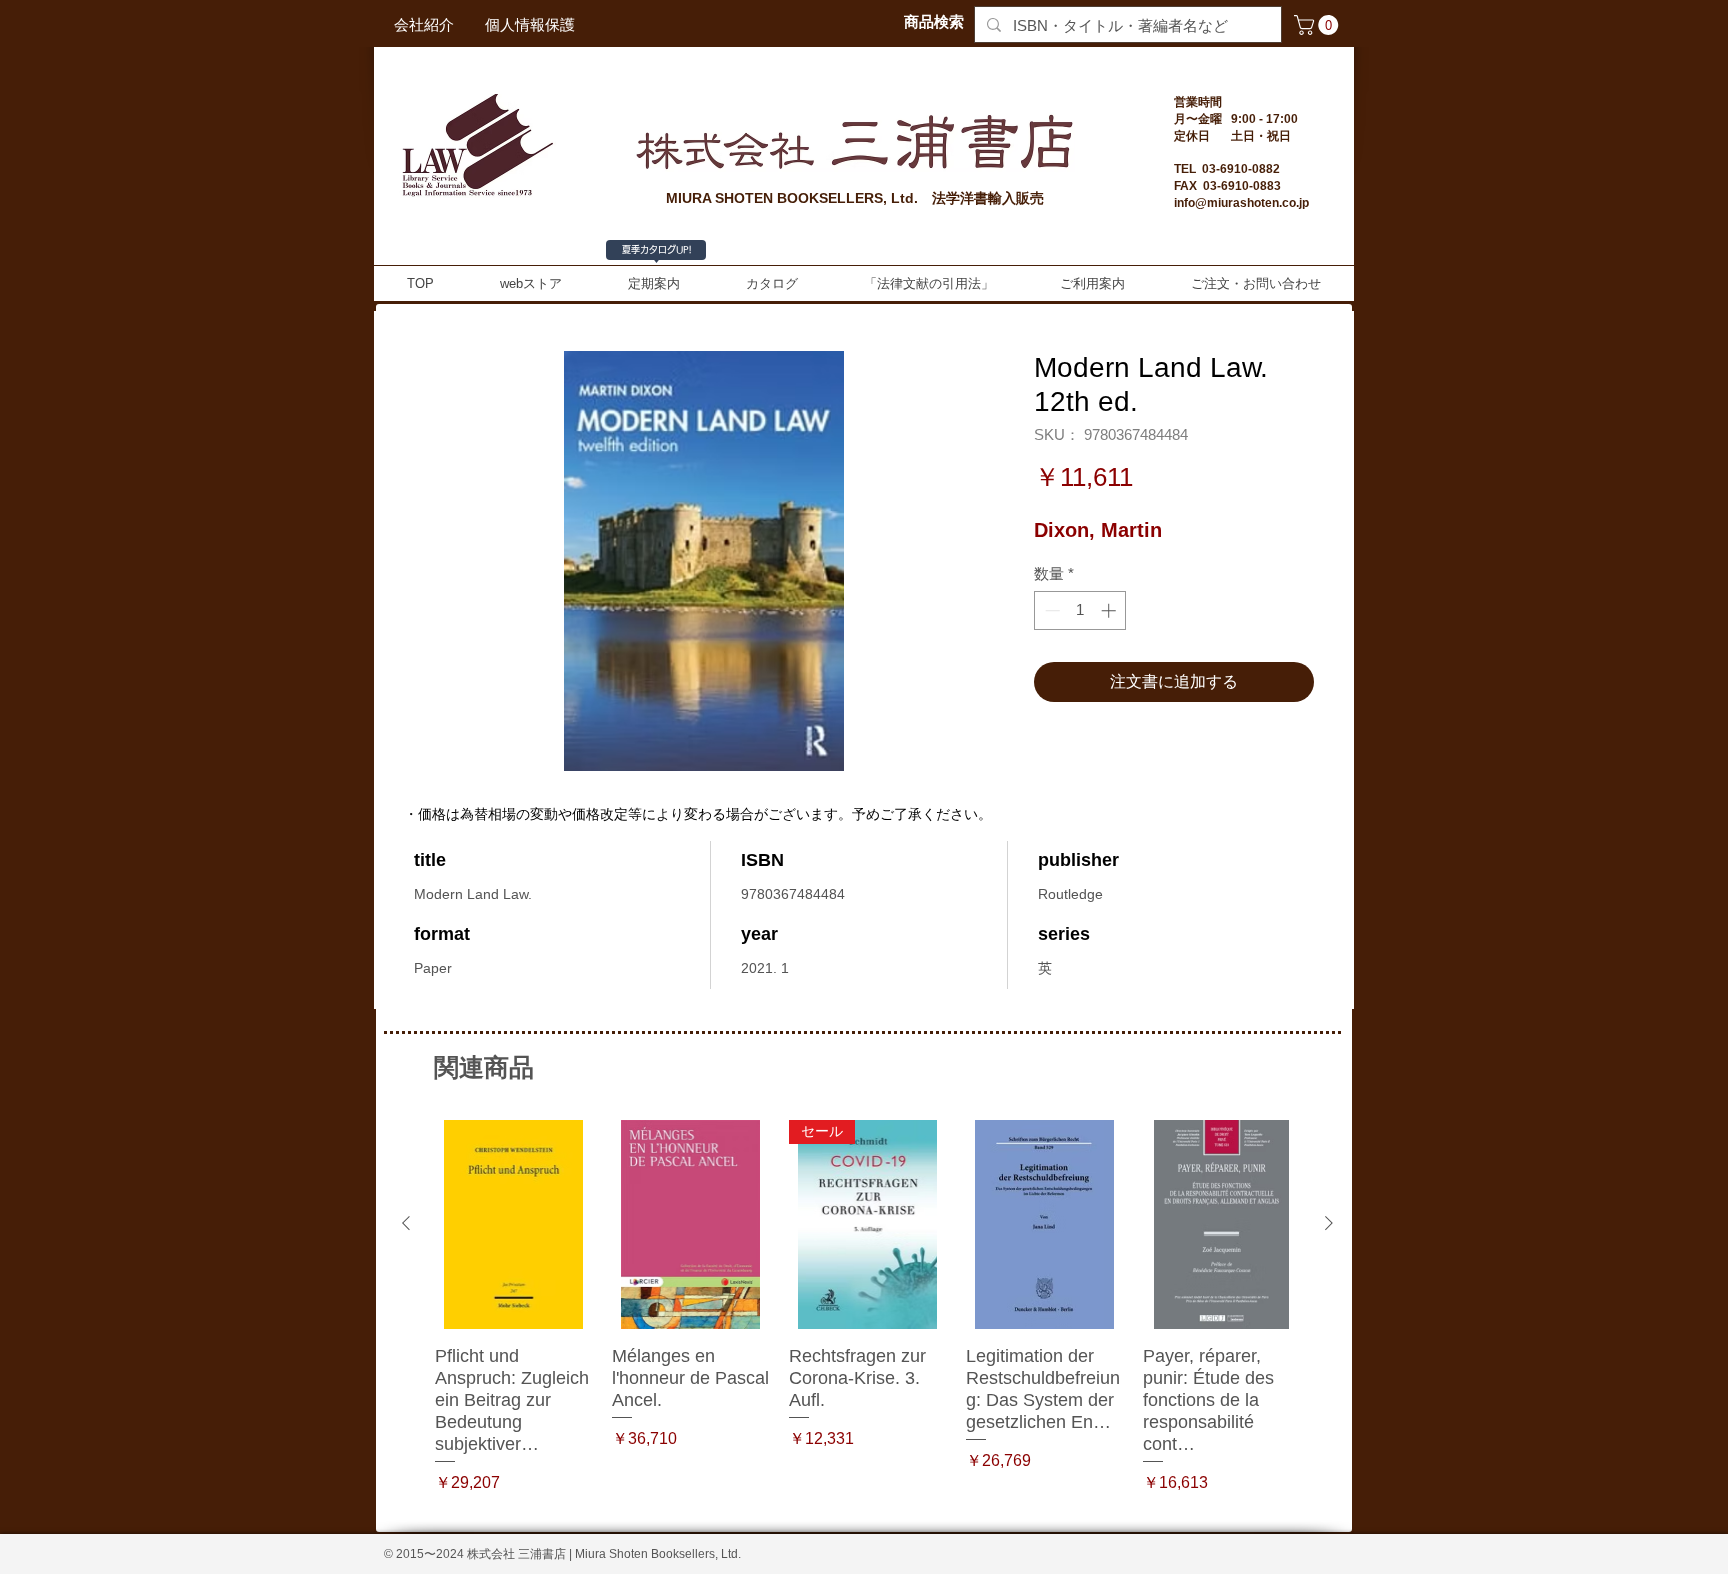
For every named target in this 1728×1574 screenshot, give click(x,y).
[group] (867, 1318)
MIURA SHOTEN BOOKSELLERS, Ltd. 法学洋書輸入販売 (855, 198)
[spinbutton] (1080, 610)
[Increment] (1110, 610)
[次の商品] (1329, 1223)
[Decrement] (1050, 610)
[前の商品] (406, 1223)
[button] (1318, 25)
